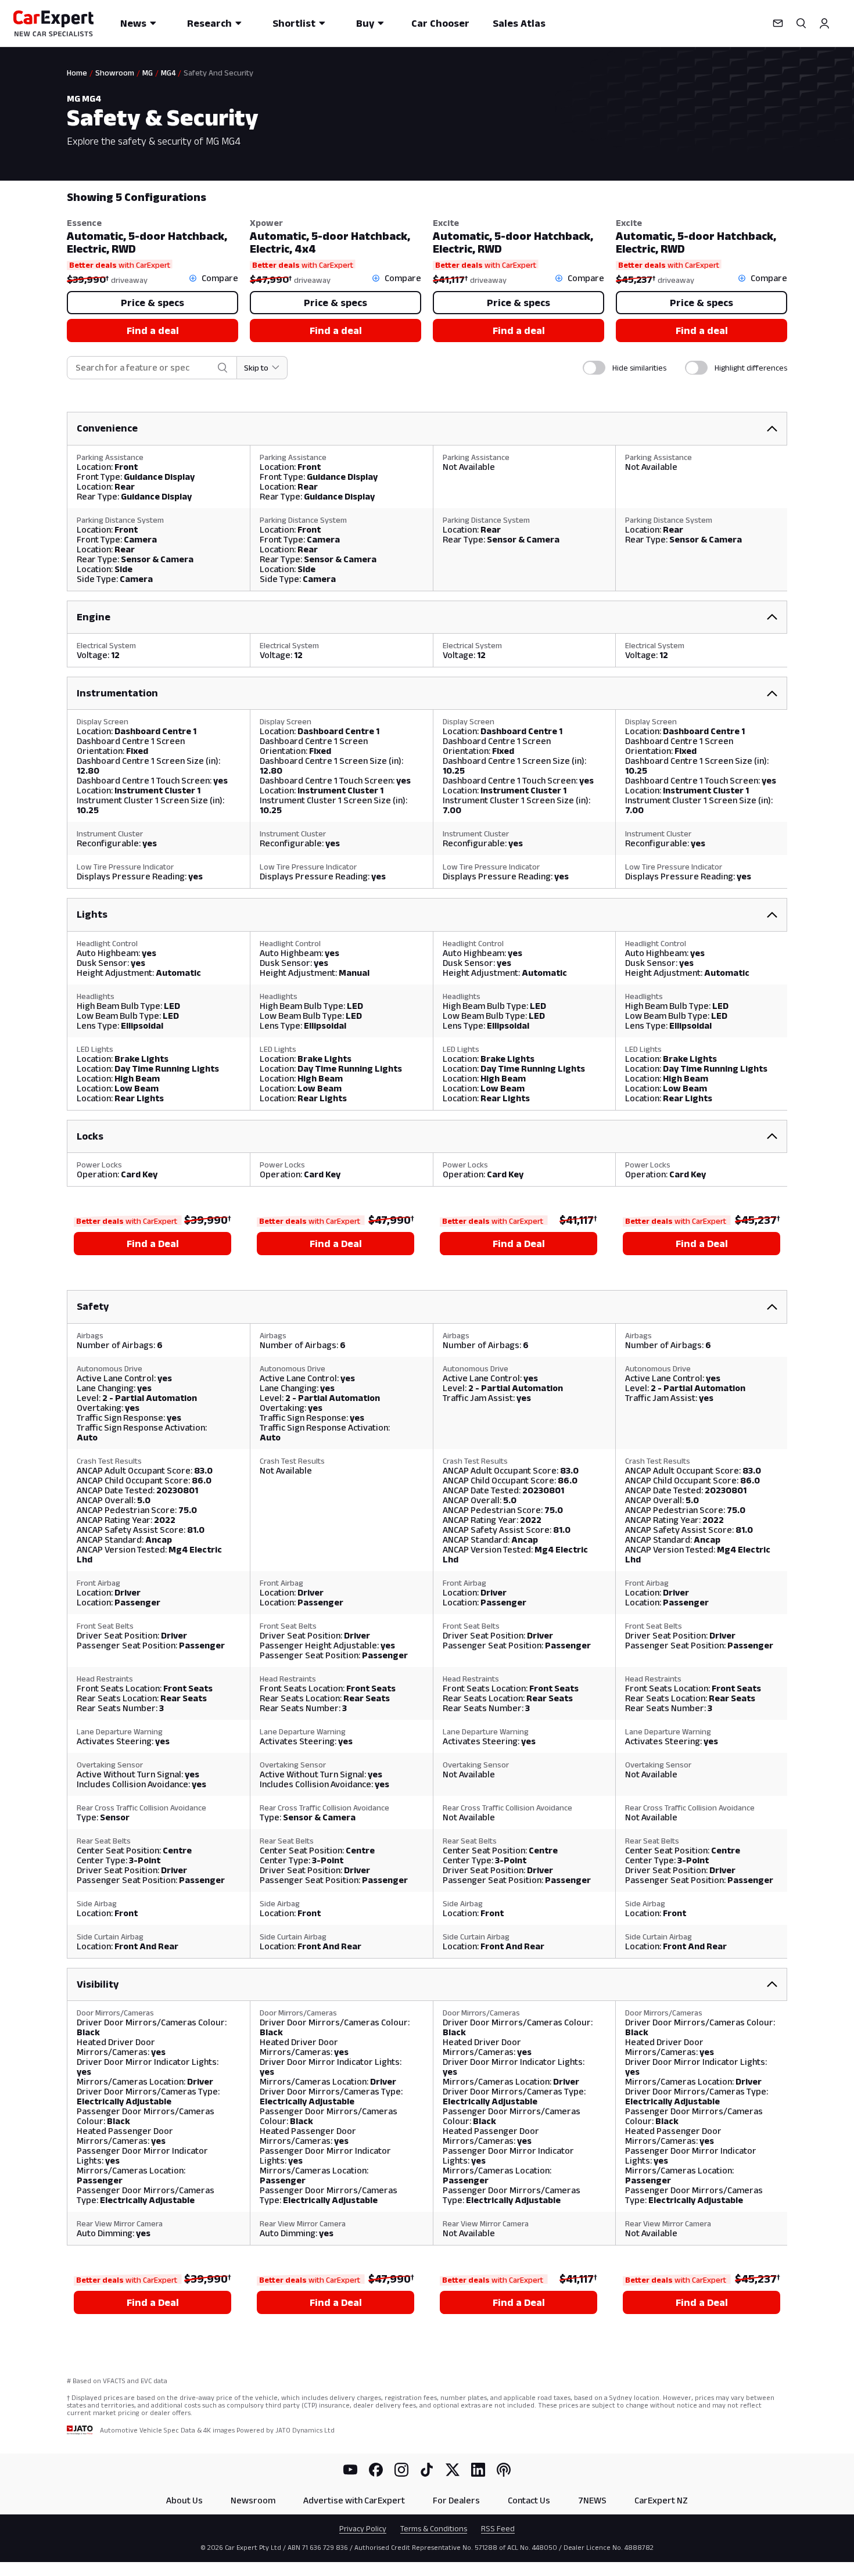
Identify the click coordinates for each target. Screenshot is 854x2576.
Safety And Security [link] (218, 73)
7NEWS (592, 2500)
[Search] (801, 23)
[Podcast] (504, 2470)
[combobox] (144, 368)
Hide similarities (639, 368)
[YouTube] (350, 2470)
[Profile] (824, 23)
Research (209, 23)
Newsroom (253, 2500)
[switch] (594, 368)
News (133, 23)
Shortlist (294, 23)
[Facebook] (376, 2470)
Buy (365, 23)
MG (148, 73)
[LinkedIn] (478, 2470)
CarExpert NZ (661, 2500)
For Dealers (456, 2500)
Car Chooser (440, 23)
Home (77, 73)
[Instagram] (401, 2470)
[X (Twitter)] (453, 2470)
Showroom (115, 73)
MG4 (168, 73)
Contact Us (529, 2500)
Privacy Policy (363, 2528)
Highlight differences (751, 368)
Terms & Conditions (434, 2528)
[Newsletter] (778, 23)
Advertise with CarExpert (354, 2500)
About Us (184, 2500)
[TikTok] (427, 2470)
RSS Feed (498, 2528)
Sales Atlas (519, 23)
